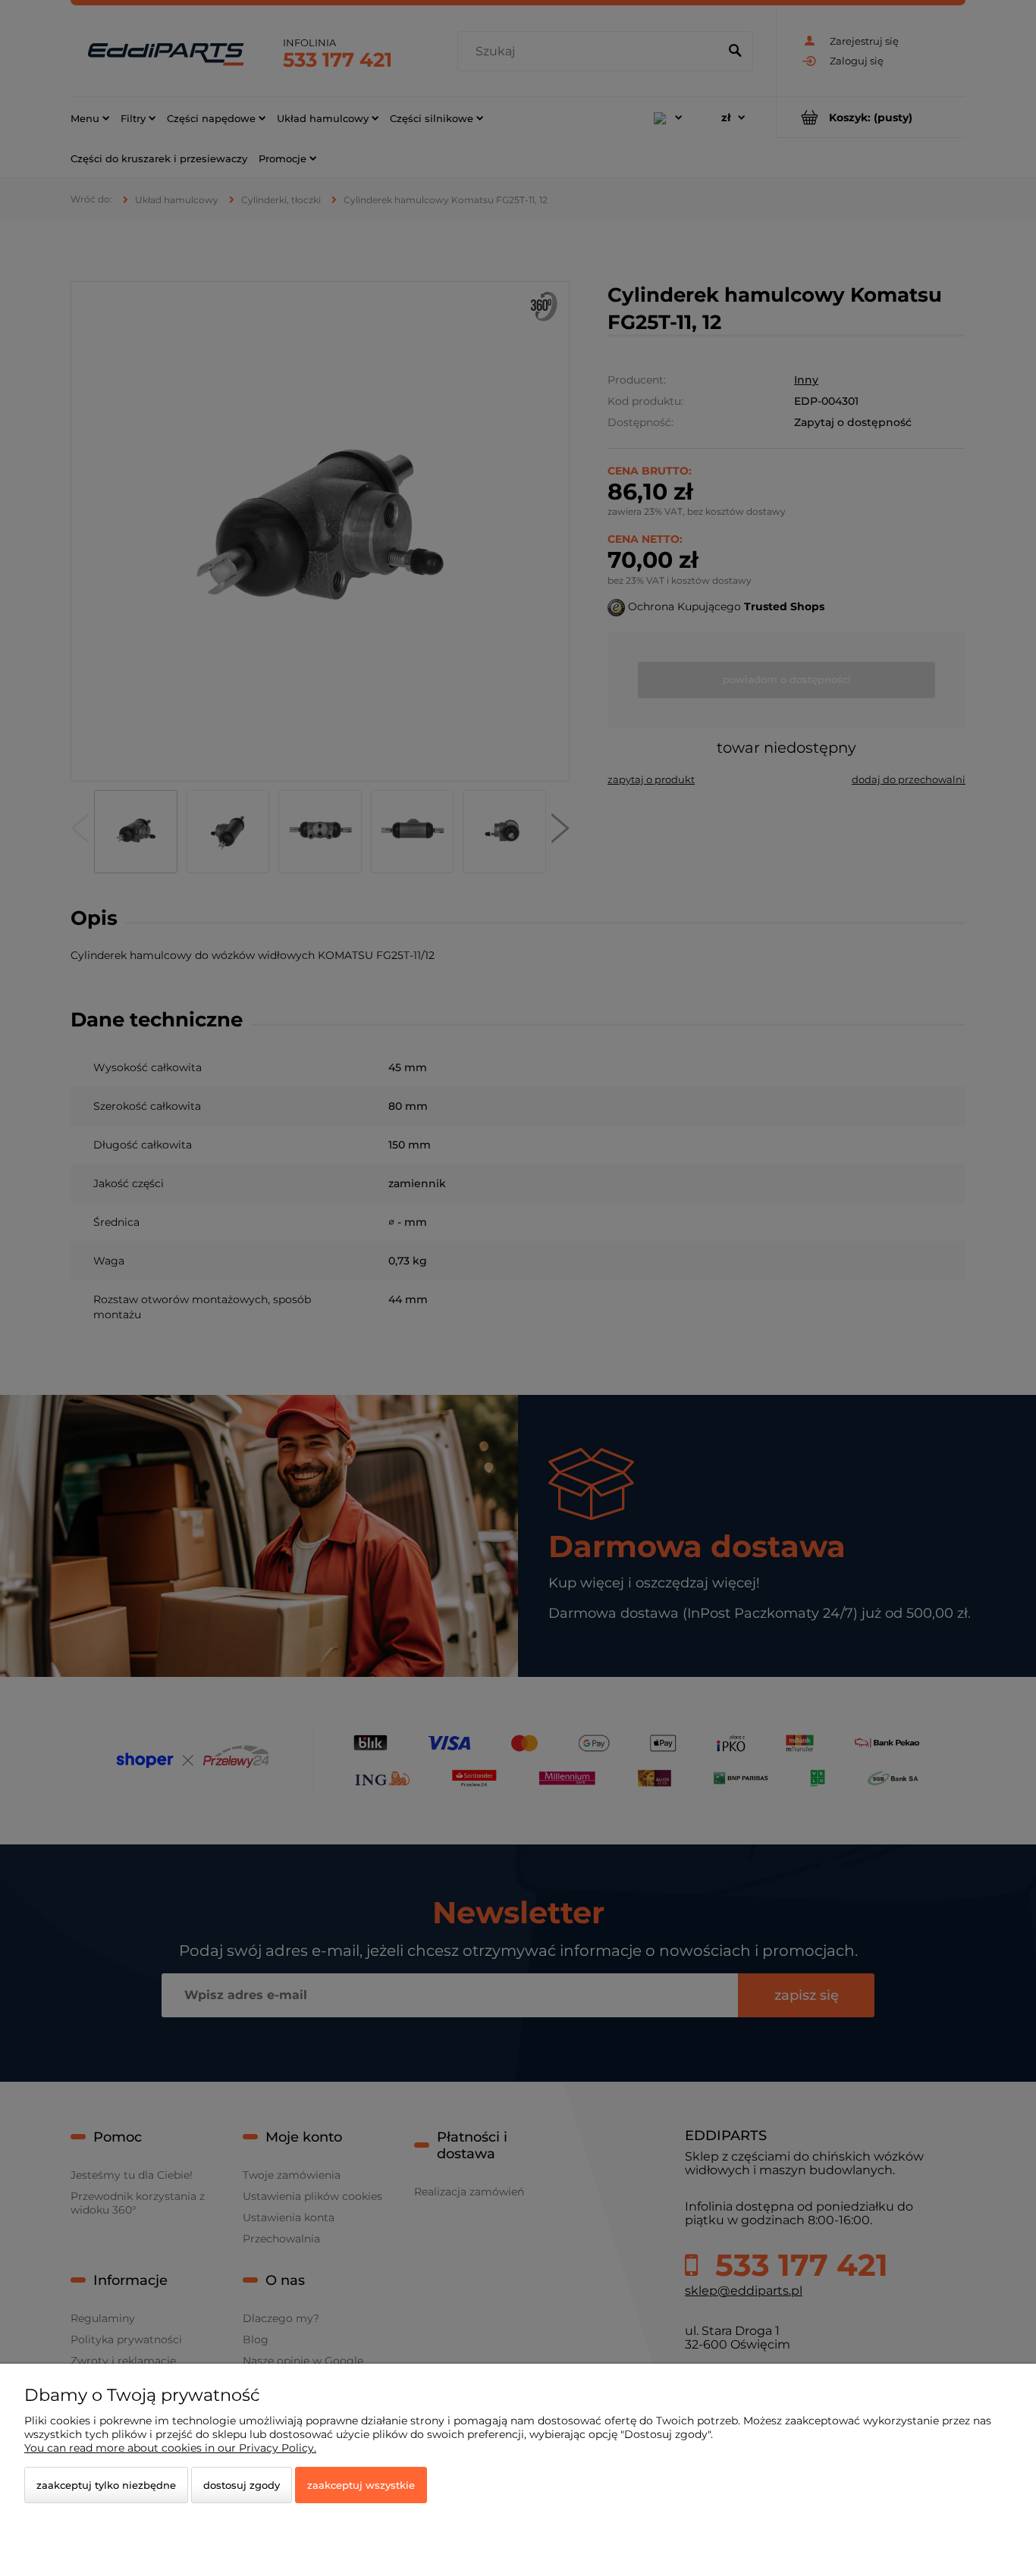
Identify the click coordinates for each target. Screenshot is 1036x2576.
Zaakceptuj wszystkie (361, 2485)
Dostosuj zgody (242, 2485)
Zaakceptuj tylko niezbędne (106, 2485)
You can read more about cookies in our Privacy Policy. (170, 2448)
